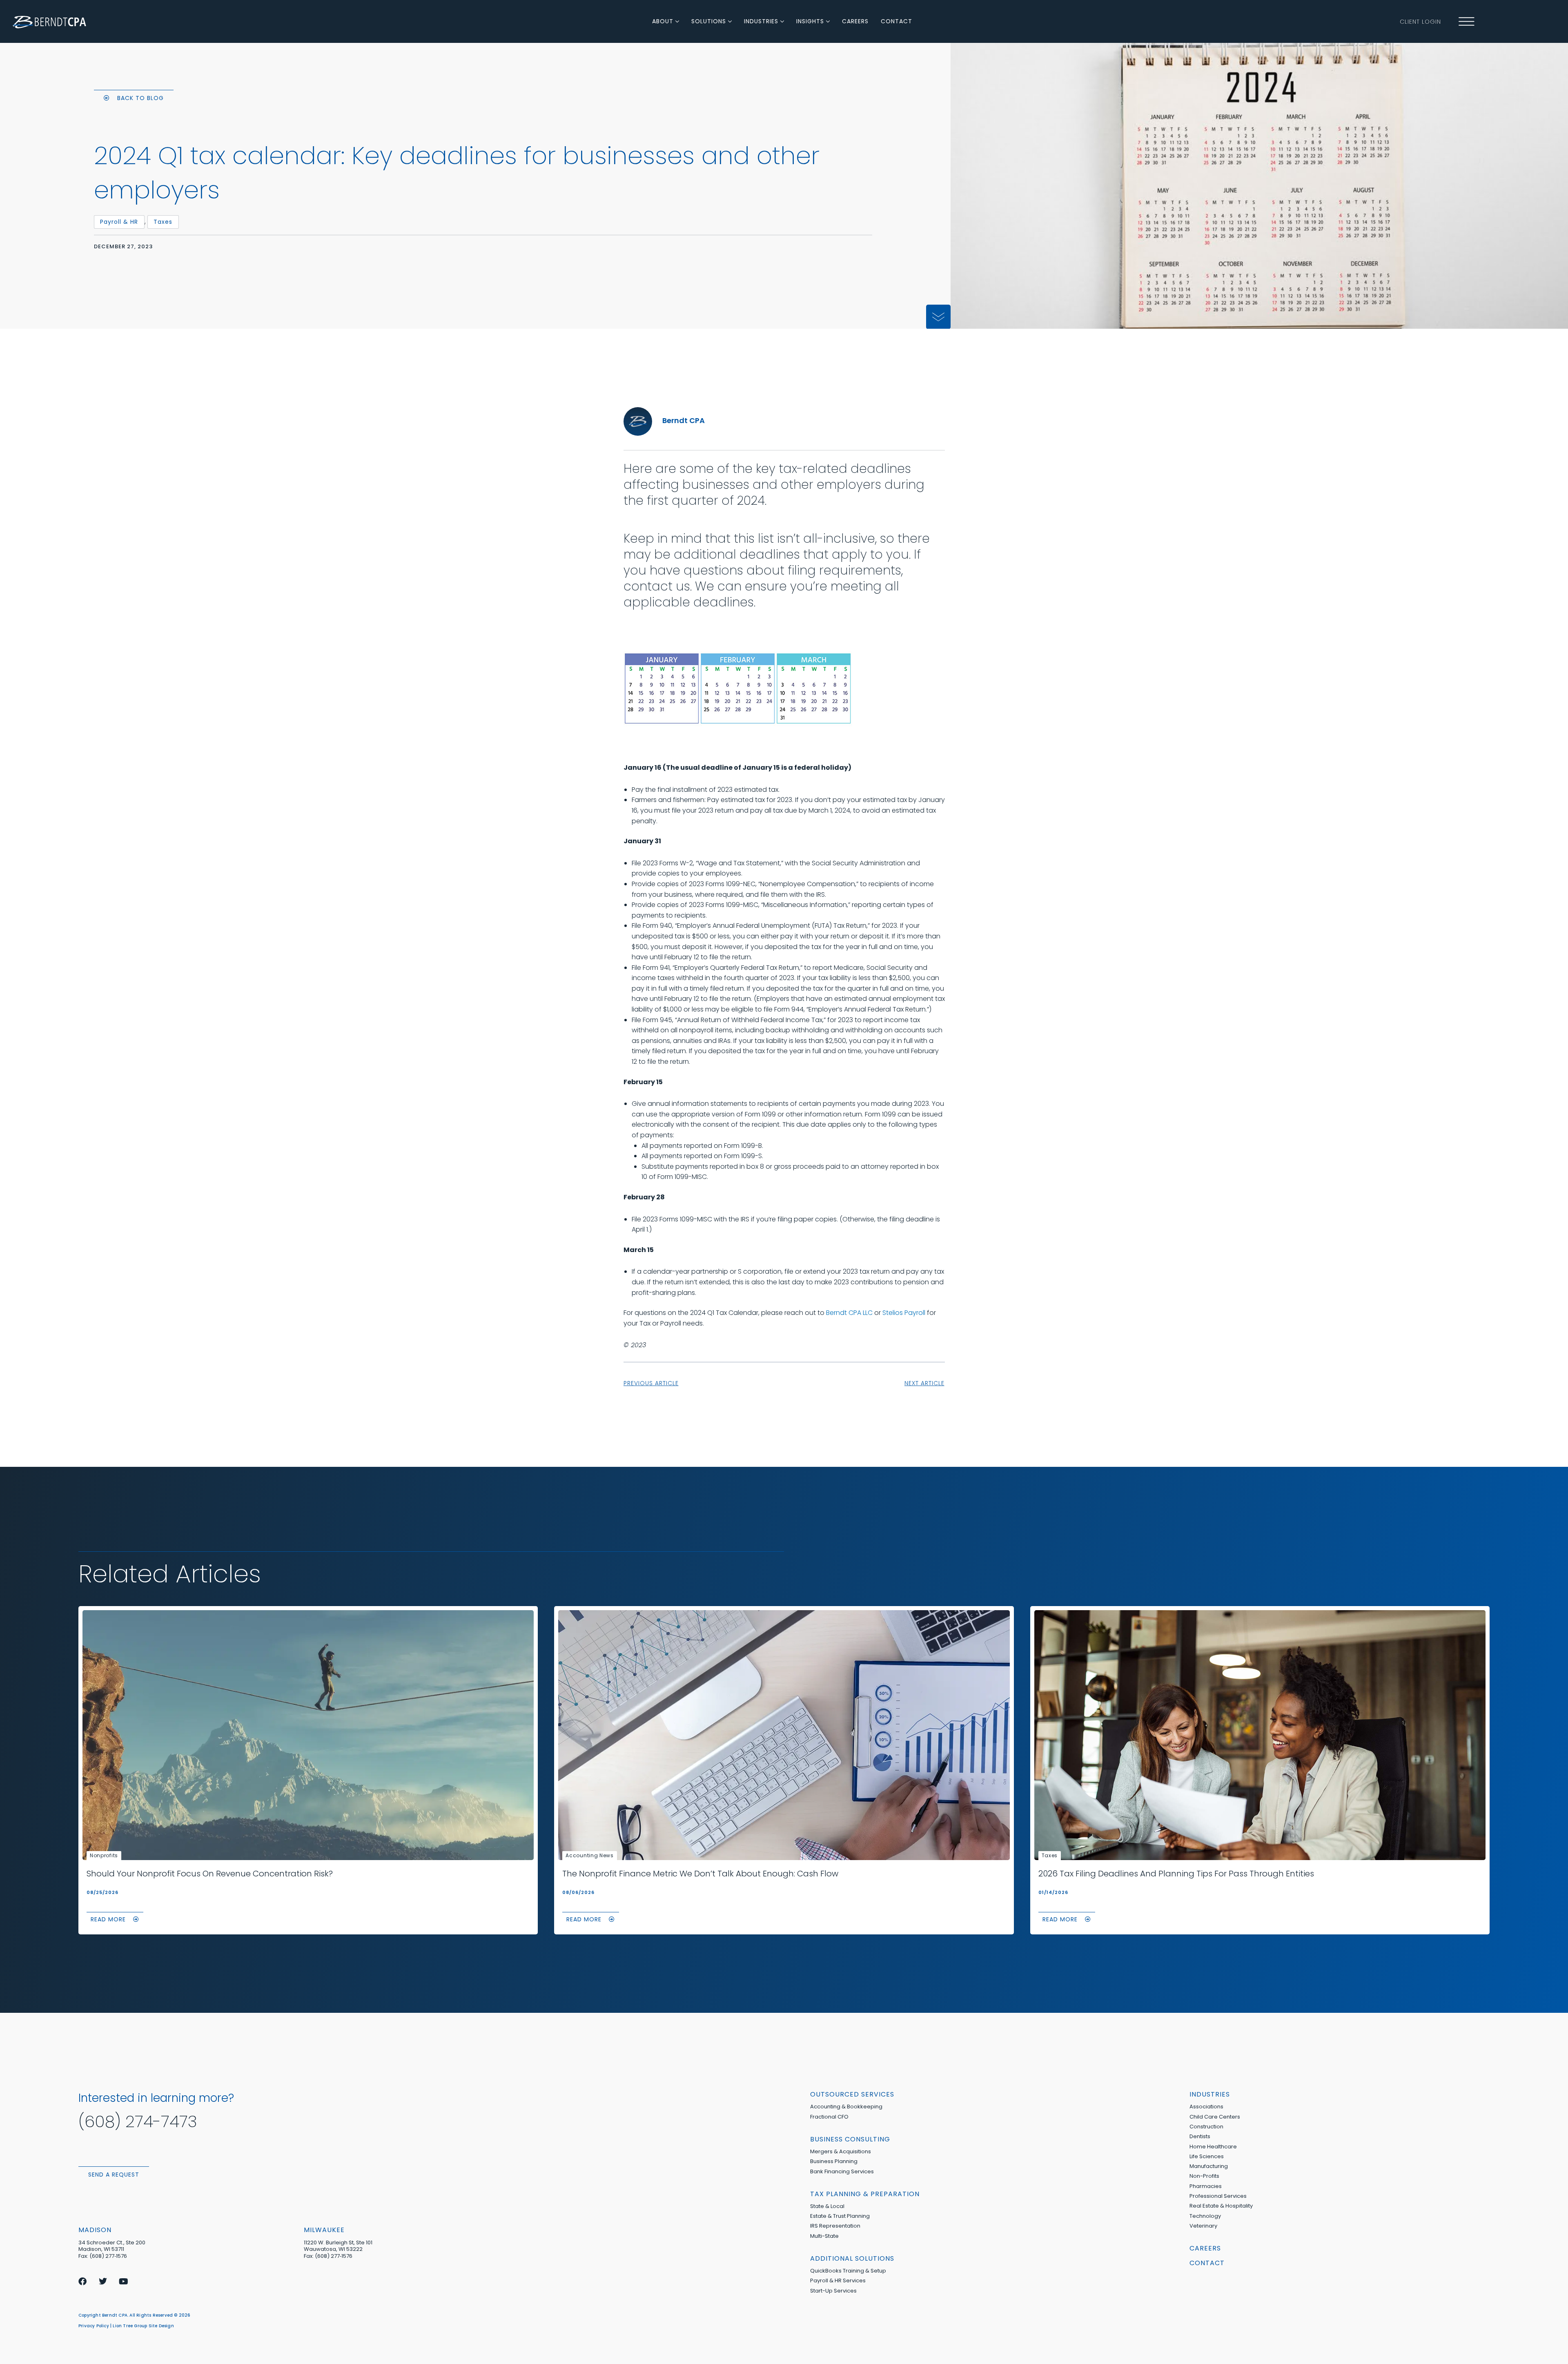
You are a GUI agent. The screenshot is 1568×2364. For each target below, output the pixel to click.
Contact (1207, 2263)
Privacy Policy (94, 2326)
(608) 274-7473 (138, 2121)
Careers (1205, 2248)
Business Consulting (850, 2139)
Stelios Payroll (904, 1313)
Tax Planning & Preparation (865, 2194)
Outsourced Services (852, 2094)
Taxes (1050, 1855)
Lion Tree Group (130, 2326)
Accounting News (590, 1855)
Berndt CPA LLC (849, 1313)
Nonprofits (104, 1855)
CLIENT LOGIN (1420, 22)
